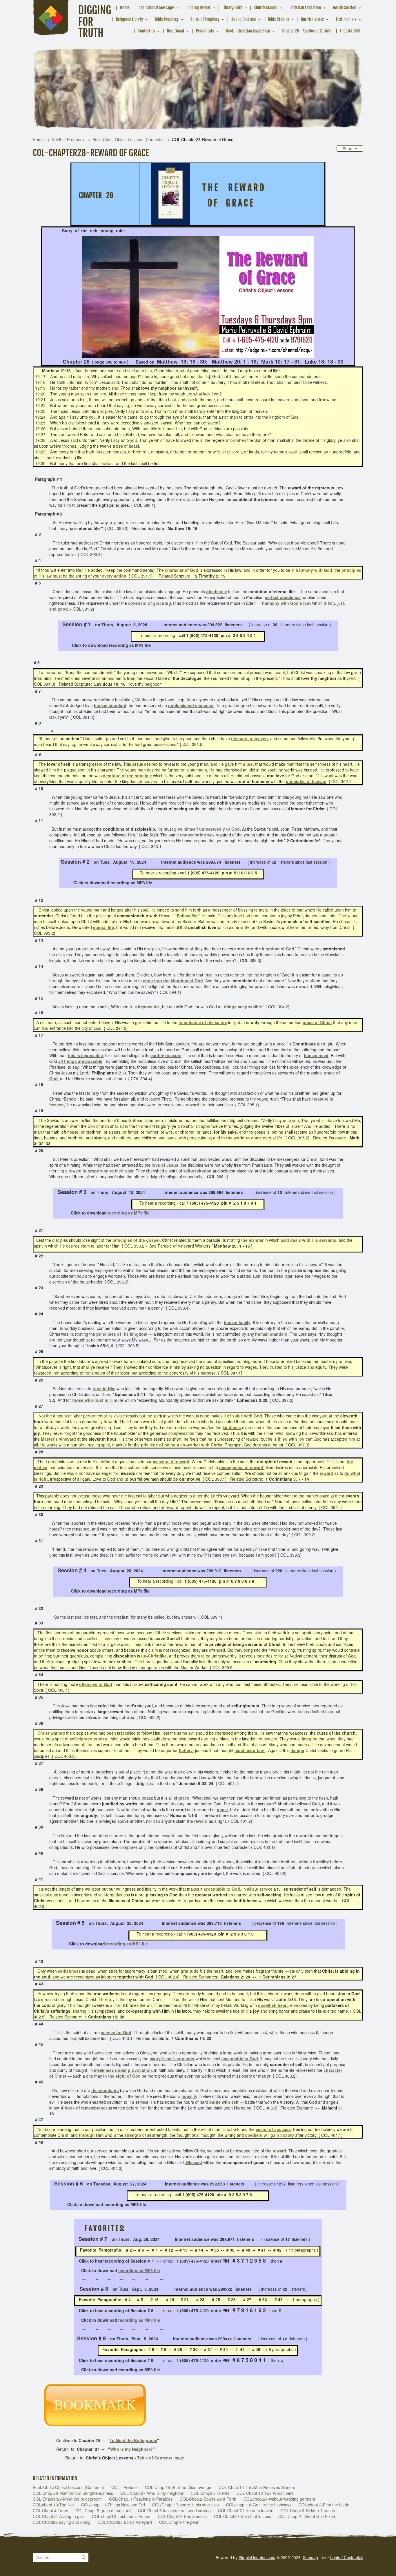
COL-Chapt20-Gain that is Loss (242, 2516)
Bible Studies (278, 19)
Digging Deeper (198, 8)
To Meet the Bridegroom (133, 2440)
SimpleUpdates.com (257, 2557)
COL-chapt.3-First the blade (324, 2505)
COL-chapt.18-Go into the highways (259, 2505)
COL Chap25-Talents (210, 2493)
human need (316, 1055)
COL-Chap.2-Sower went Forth (208, 2499)
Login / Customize (347, 2557)
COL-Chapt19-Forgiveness (182, 2516)
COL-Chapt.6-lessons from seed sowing (174, 2510)
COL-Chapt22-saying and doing (62, 2522)
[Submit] (84, 2557)
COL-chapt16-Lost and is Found (121, 2516)
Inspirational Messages (156, 8)
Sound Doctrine (244, 19)
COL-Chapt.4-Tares (50, 2510)
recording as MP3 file (129, 1213)
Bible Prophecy (167, 19)
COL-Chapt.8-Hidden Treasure (309, 2510)
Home (125, 8)
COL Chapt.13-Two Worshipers (265, 2493)
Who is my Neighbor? (131, 2449)
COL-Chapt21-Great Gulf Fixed (307, 2516)
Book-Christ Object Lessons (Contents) (128, 139)
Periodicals (205, 31)
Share (349, 148)
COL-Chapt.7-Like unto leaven (246, 2510)
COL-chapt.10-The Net (53, 2505)
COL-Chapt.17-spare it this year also (186, 2505)
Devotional (176, 31)
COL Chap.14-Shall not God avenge (178, 2487)
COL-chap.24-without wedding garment (279, 2499)
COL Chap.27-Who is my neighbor (152, 2493)
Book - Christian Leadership (248, 31)
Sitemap (310, 2557)
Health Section (345, 8)
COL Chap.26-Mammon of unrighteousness (73, 2493)
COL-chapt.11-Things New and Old (113, 2505)
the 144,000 (350, 31)
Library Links (232, 8)
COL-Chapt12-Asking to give (59, 2516)
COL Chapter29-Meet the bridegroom (67, 2499)
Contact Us (147, 31)
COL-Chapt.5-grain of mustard (103, 2510)
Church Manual (266, 8)
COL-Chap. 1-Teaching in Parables (141, 2499)
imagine (310, 1739)
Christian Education (305, 8)
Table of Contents (155, 2458)
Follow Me (187, 916)
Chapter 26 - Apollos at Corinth (307, 31)
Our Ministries (312, 19)
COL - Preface (125, 2487)
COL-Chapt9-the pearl (179, 2522)
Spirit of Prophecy (205, 19)
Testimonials (346, 19)
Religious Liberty (129, 19)
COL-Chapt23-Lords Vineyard (125, 2522)
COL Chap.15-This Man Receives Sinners (257, 2487)
